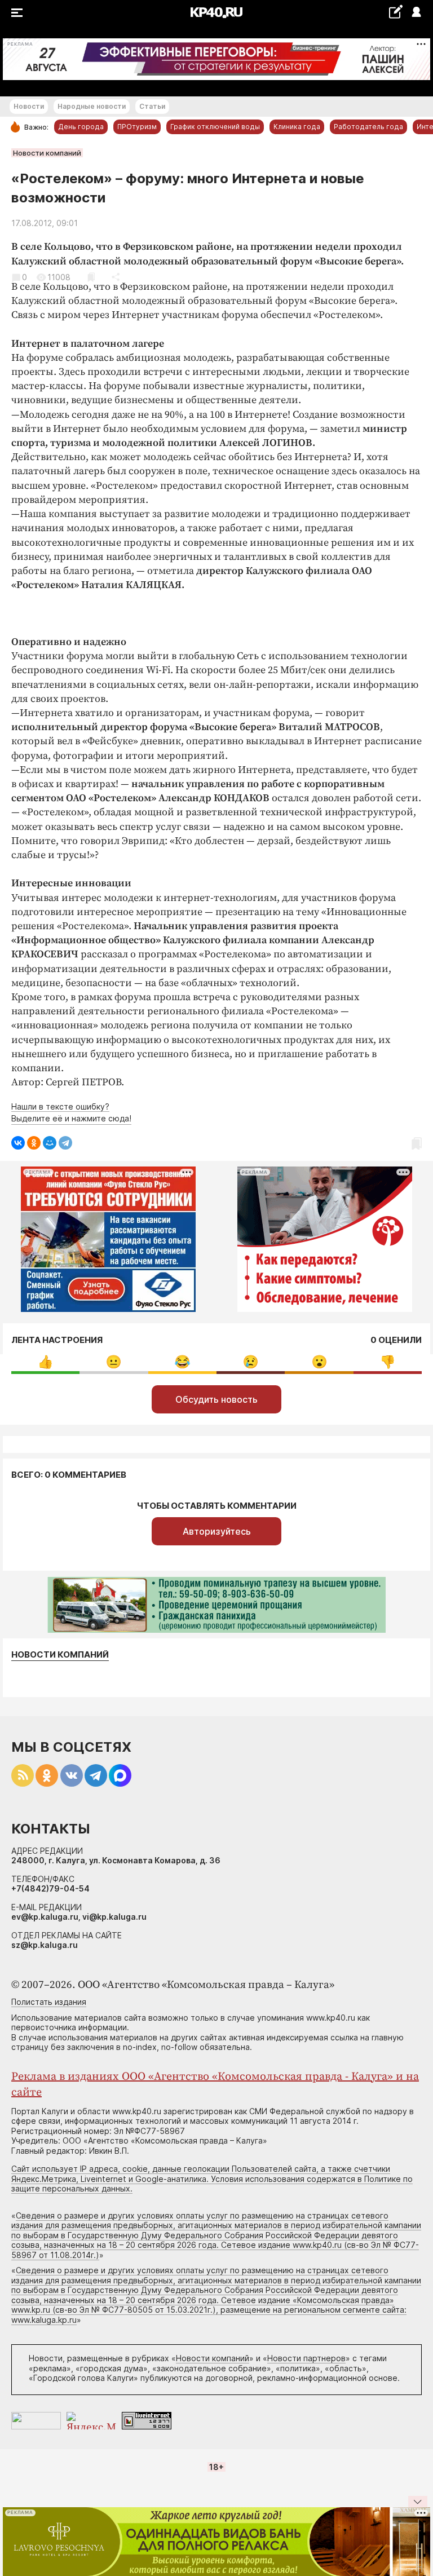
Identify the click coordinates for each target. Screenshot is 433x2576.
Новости (29, 106)
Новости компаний (47, 153)
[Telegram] (65, 1143)
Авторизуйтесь (217, 1531)
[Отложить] (91, 277)
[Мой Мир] (50, 1143)
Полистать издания (49, 2002)
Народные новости (92, 106)
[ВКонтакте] (18, 1143)
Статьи (152, 106)
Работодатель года (368, 127)
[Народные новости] (396, 12)
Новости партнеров (306, 2358)
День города (81, 127)
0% (45, 1362)
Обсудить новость (216, 1399)
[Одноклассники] (34, 1143)
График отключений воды (215, 127)
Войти (416, 13)
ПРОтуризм (137, 127)
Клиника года (297, 127)
